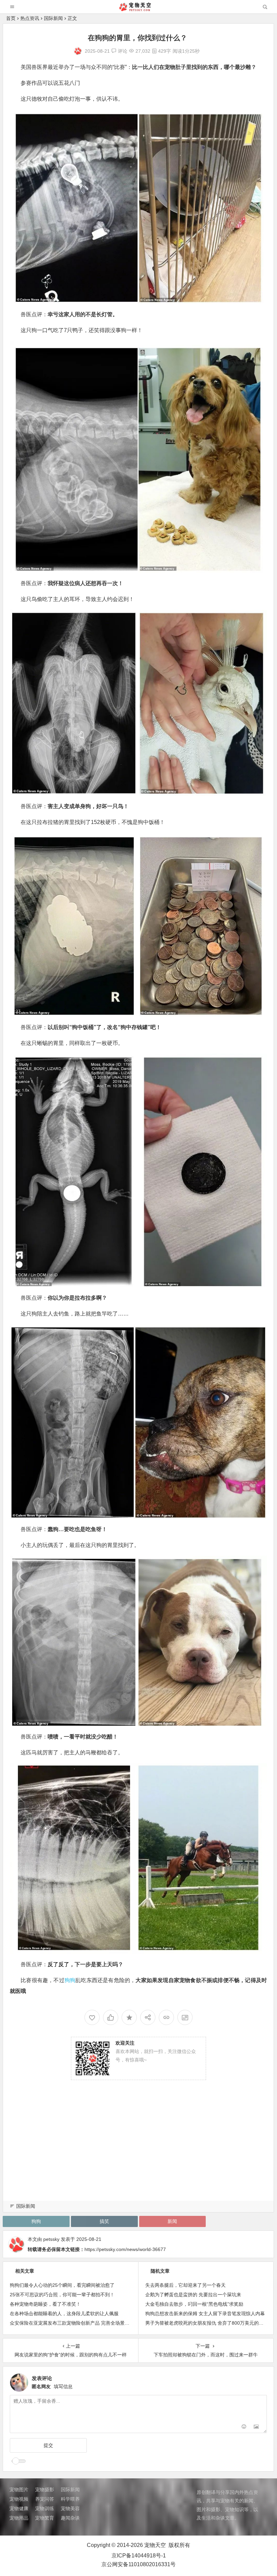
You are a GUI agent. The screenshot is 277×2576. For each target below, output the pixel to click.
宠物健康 (19, 2508)
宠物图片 (19, 2490)
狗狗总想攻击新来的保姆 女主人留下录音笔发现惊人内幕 (205, 2314)
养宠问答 (45, 2499)
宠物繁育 (45, 2518)
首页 (11, 18)
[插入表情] (244, 2427)
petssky (51, 2239)
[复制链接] (166, 2017)
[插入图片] (256, 2427)
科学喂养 (70, 2499)
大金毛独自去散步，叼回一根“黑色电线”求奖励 (194, 2304)
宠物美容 (70, 2508)
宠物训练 (45, 2508)
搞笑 (104, 2221)
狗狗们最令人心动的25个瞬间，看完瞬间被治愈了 (62, 2285)
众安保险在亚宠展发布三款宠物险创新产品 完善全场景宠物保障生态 (81, 2323)
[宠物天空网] (138, 9)
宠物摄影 (45, 2490)
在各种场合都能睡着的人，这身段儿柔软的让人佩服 (64, 2314)
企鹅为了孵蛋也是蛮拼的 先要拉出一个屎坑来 (193, 2295)
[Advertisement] (138, 2148)
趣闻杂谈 (70, 2518)
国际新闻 (53, 18)
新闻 (172, 2221)
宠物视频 (19, 2499)
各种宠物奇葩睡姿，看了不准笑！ (45, 2304)
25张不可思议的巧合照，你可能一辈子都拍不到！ (62, 2295)
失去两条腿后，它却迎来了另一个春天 (185, 2285)
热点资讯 (30, 18)
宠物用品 (19, 2518)
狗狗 (70, 1980)
